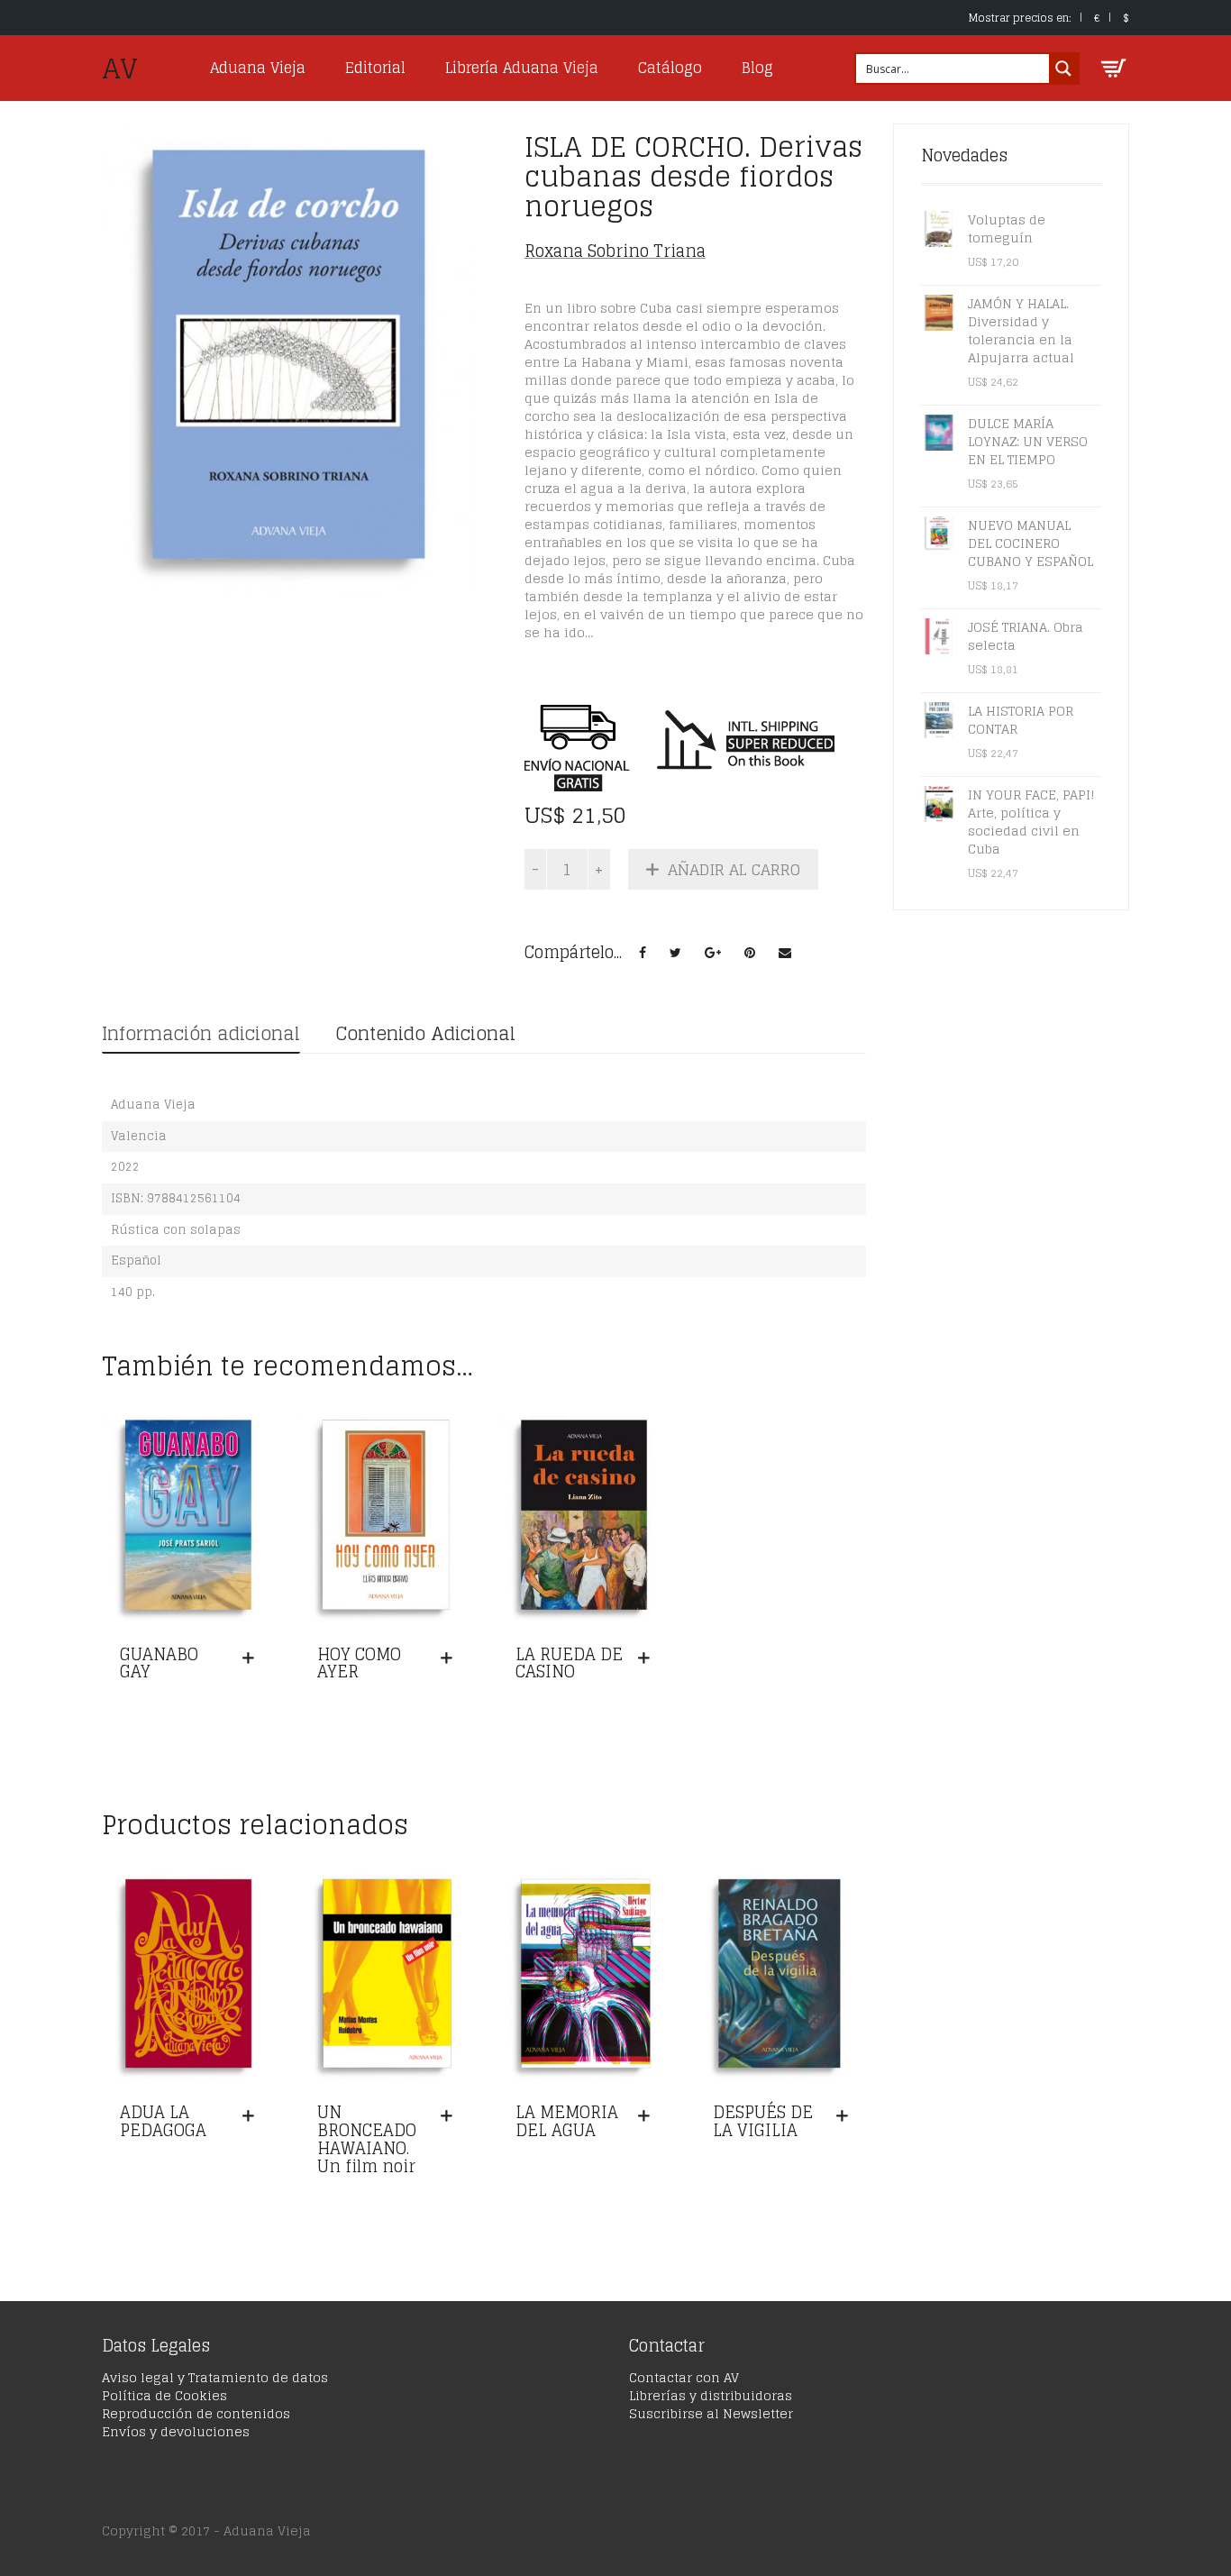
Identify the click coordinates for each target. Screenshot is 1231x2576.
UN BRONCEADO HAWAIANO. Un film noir (367, 2138)
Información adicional (201, 1034)
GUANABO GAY (159, 1663)
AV (120, 69)
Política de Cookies (164, 2395)
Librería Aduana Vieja (522, 68)
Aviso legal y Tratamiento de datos (215, 2377)
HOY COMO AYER (359, 1663)
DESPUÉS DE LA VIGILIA (763, 2121)
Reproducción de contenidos (196, 2413)
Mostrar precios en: (1020, 18)
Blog (757, 68)
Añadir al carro (734, 869)
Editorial (375, 68)
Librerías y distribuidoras (711, 2395)
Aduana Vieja (258, 68)
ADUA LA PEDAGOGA (163, 2121)
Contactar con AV (684, 2377)
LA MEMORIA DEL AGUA (567, 2121)
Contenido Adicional (425, 1034)
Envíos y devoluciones (176, 2431)
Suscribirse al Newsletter (711, 2413)
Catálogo (670, 68)
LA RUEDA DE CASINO (569, 1663)
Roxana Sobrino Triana (615, 251)
